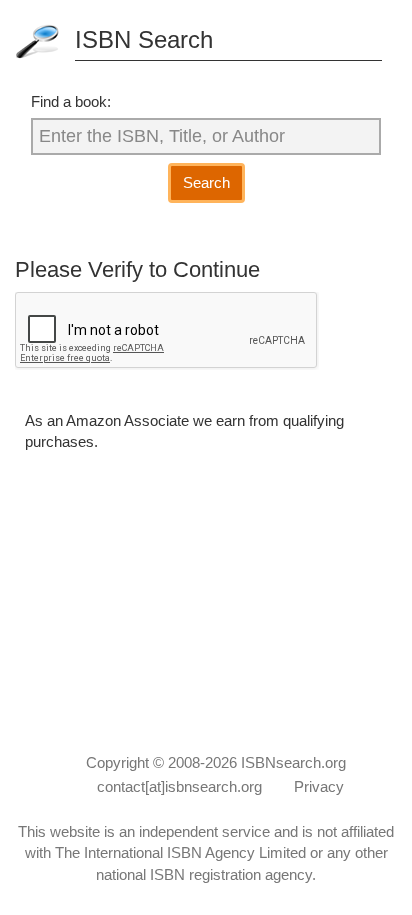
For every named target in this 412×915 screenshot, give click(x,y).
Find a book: (71, 101)
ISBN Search (144, 39)
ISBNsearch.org (293, 762)
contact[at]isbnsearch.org (179, 786)
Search (206, 182)
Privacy (319, 786)
